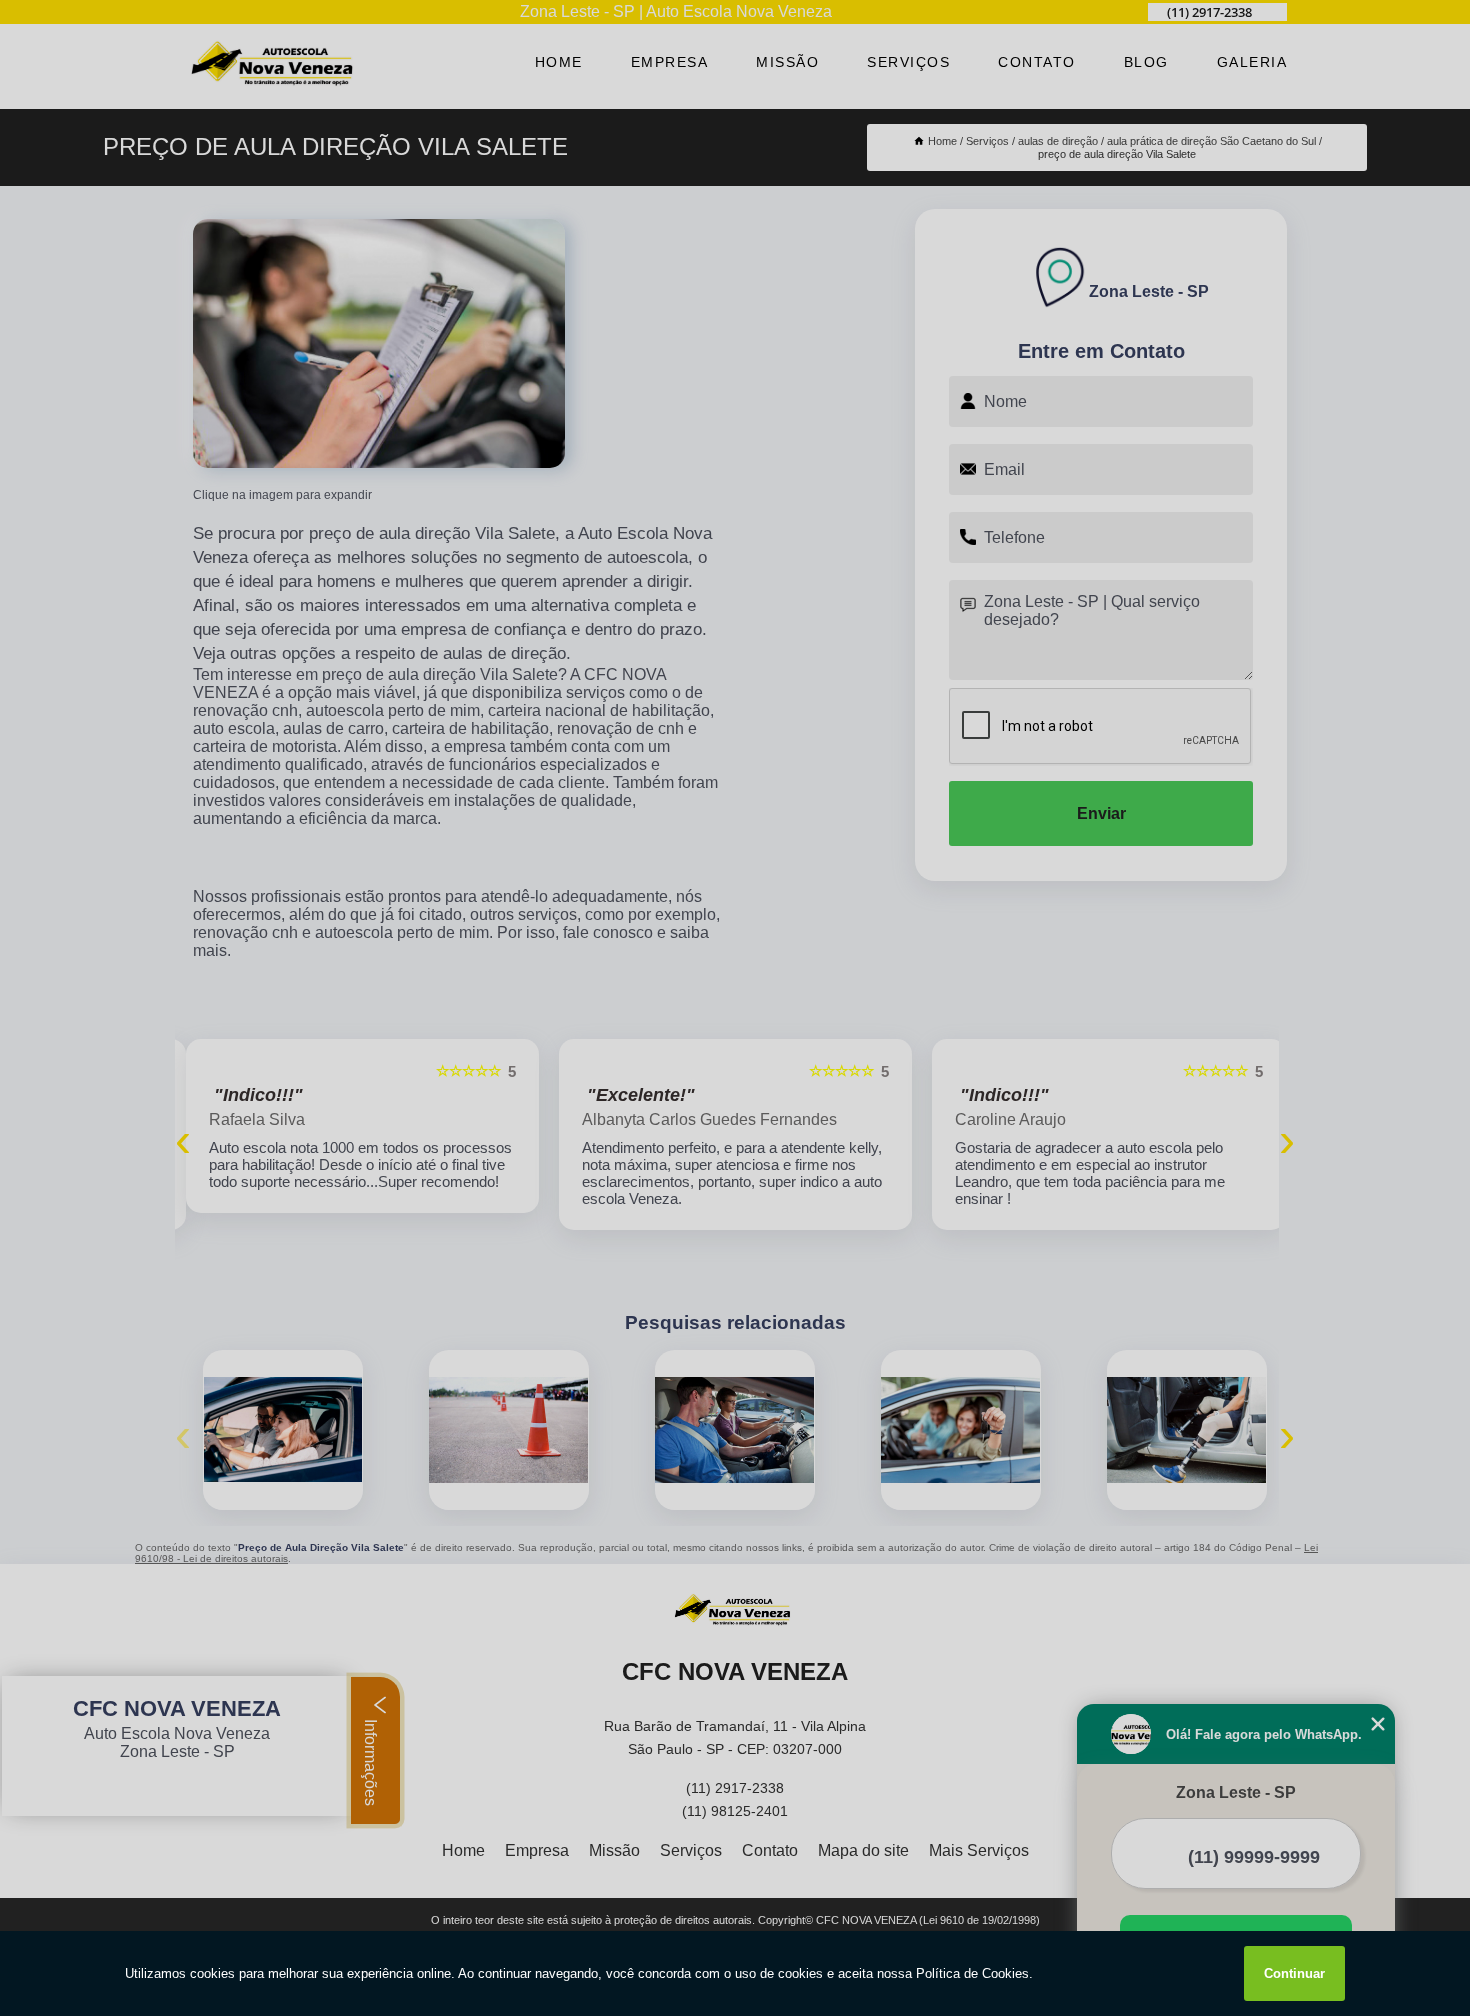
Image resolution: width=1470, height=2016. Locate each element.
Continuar (1294, 1973)
